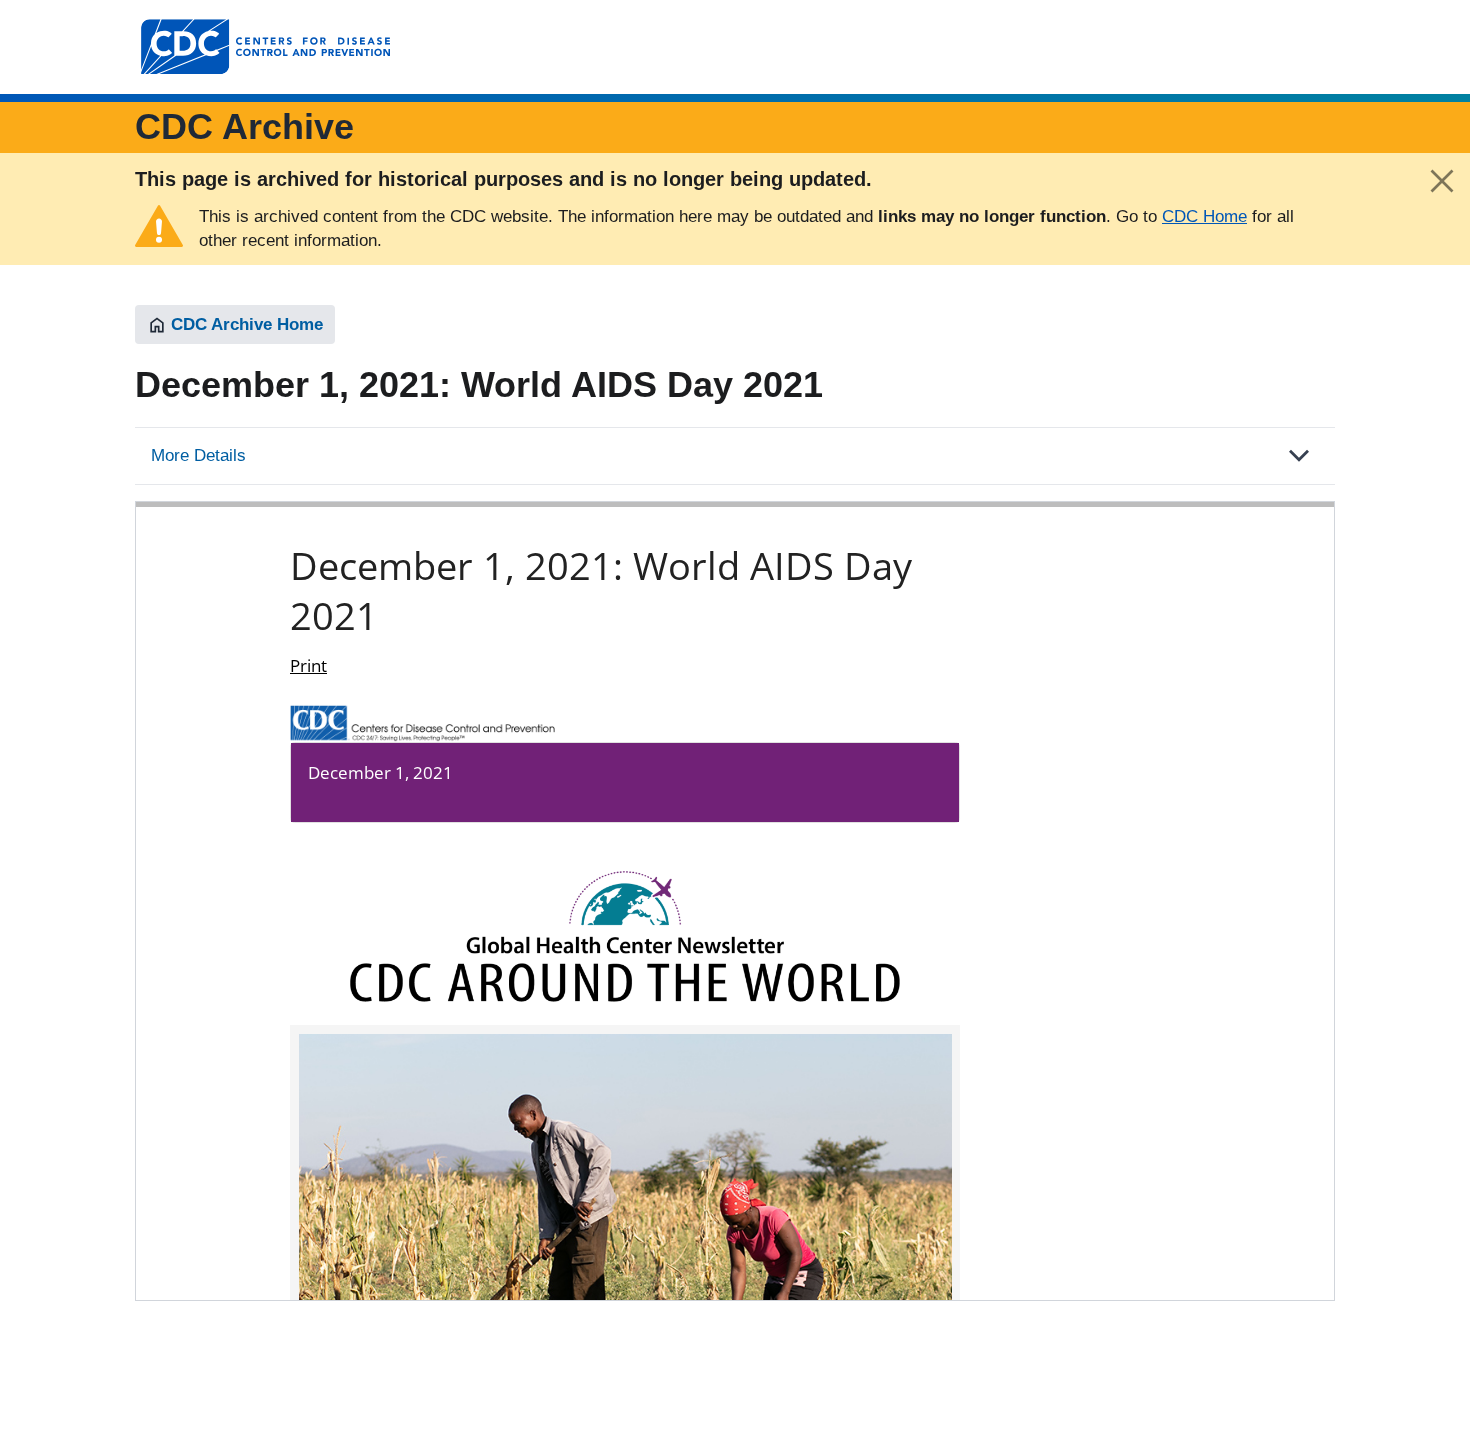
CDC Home (1204, 216)
